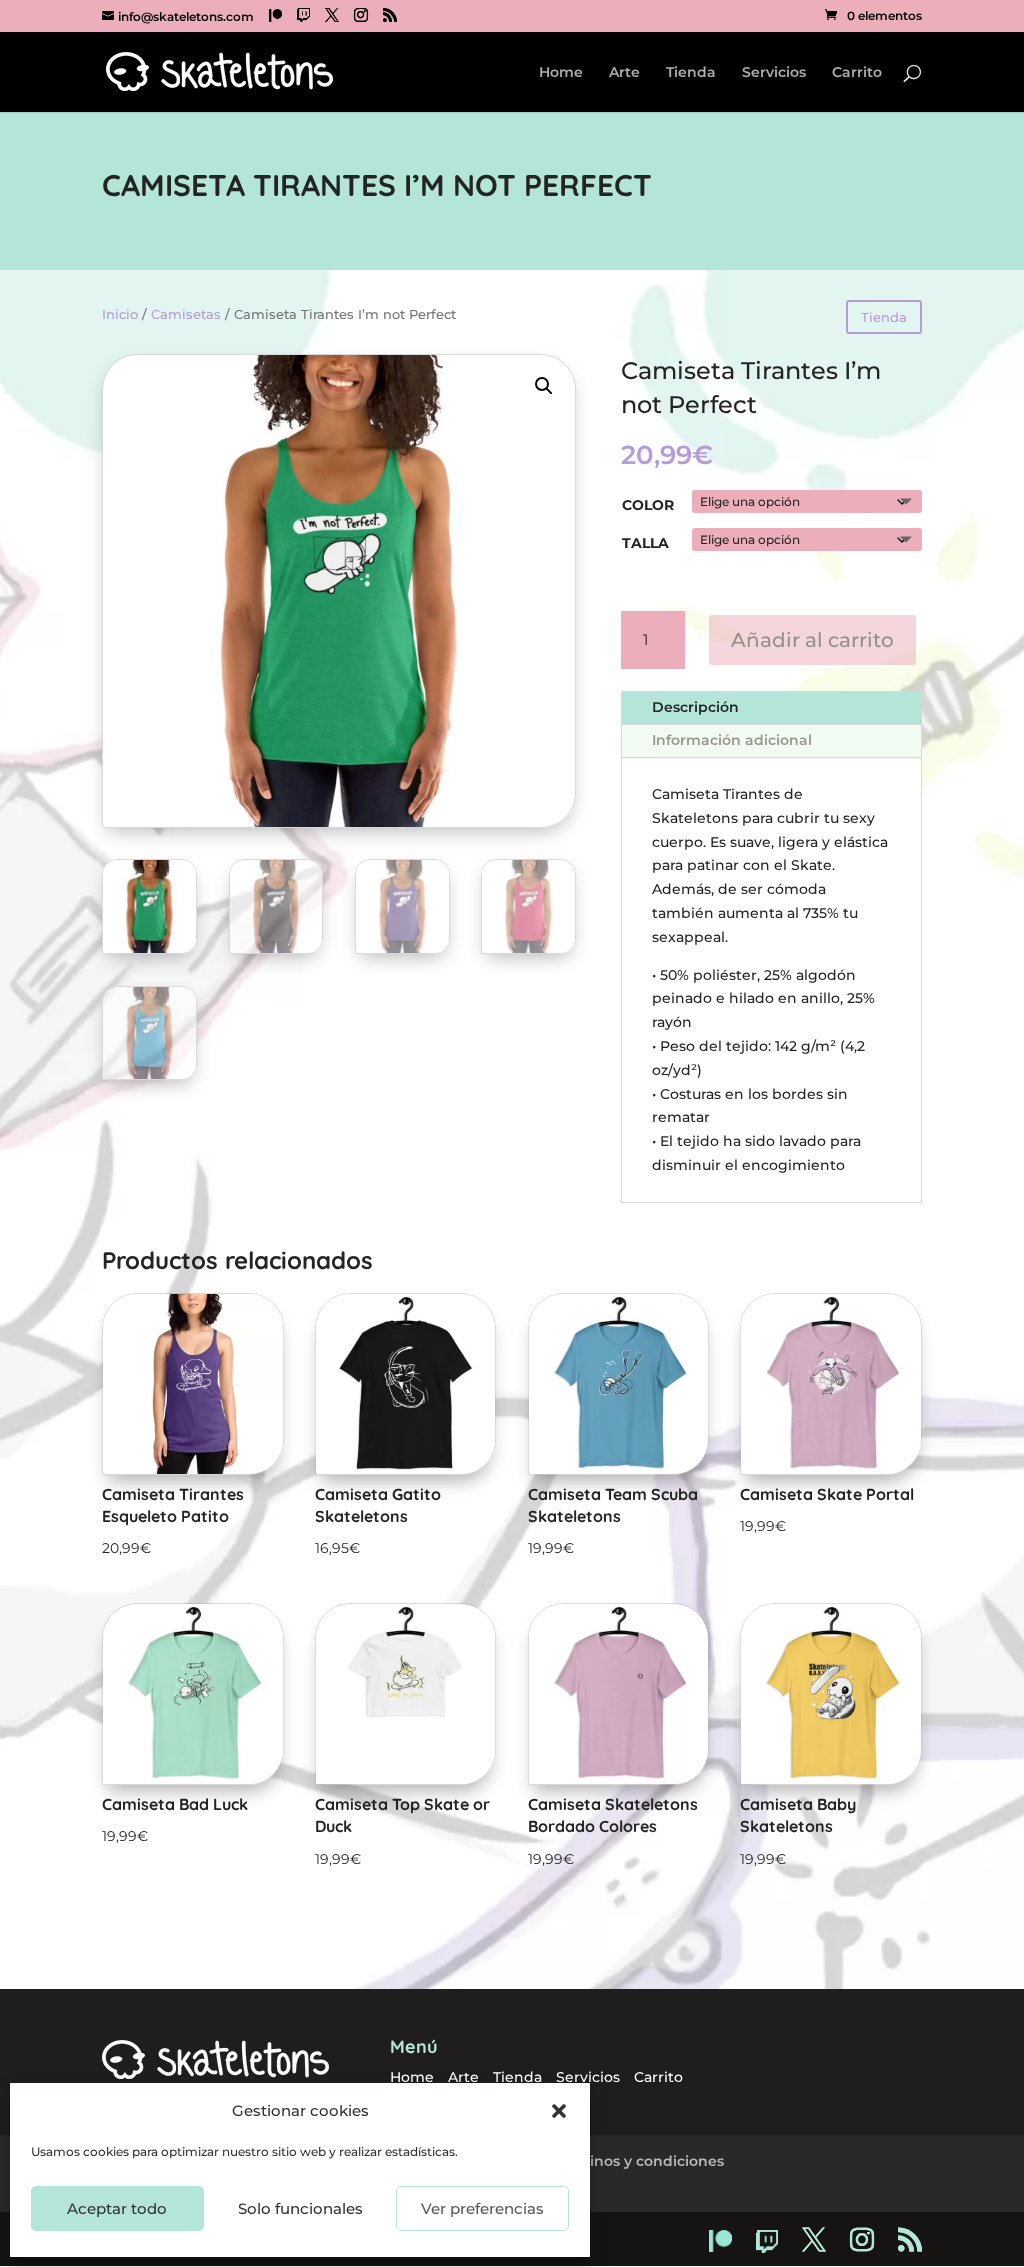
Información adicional (732, 740)
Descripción (695, 707)
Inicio (120, 314)
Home (561, 73)
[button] (559, 2111)
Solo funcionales (300, 2208)
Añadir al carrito (812, 640)
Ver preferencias (482, 2208)
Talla (645, 543)
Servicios (774, 73)
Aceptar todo (117, 2208)
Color (648, 505)
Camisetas (186, 314)
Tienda (691, 73)
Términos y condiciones (638, 2161)
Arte (624, 73)
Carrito (857, 73)
